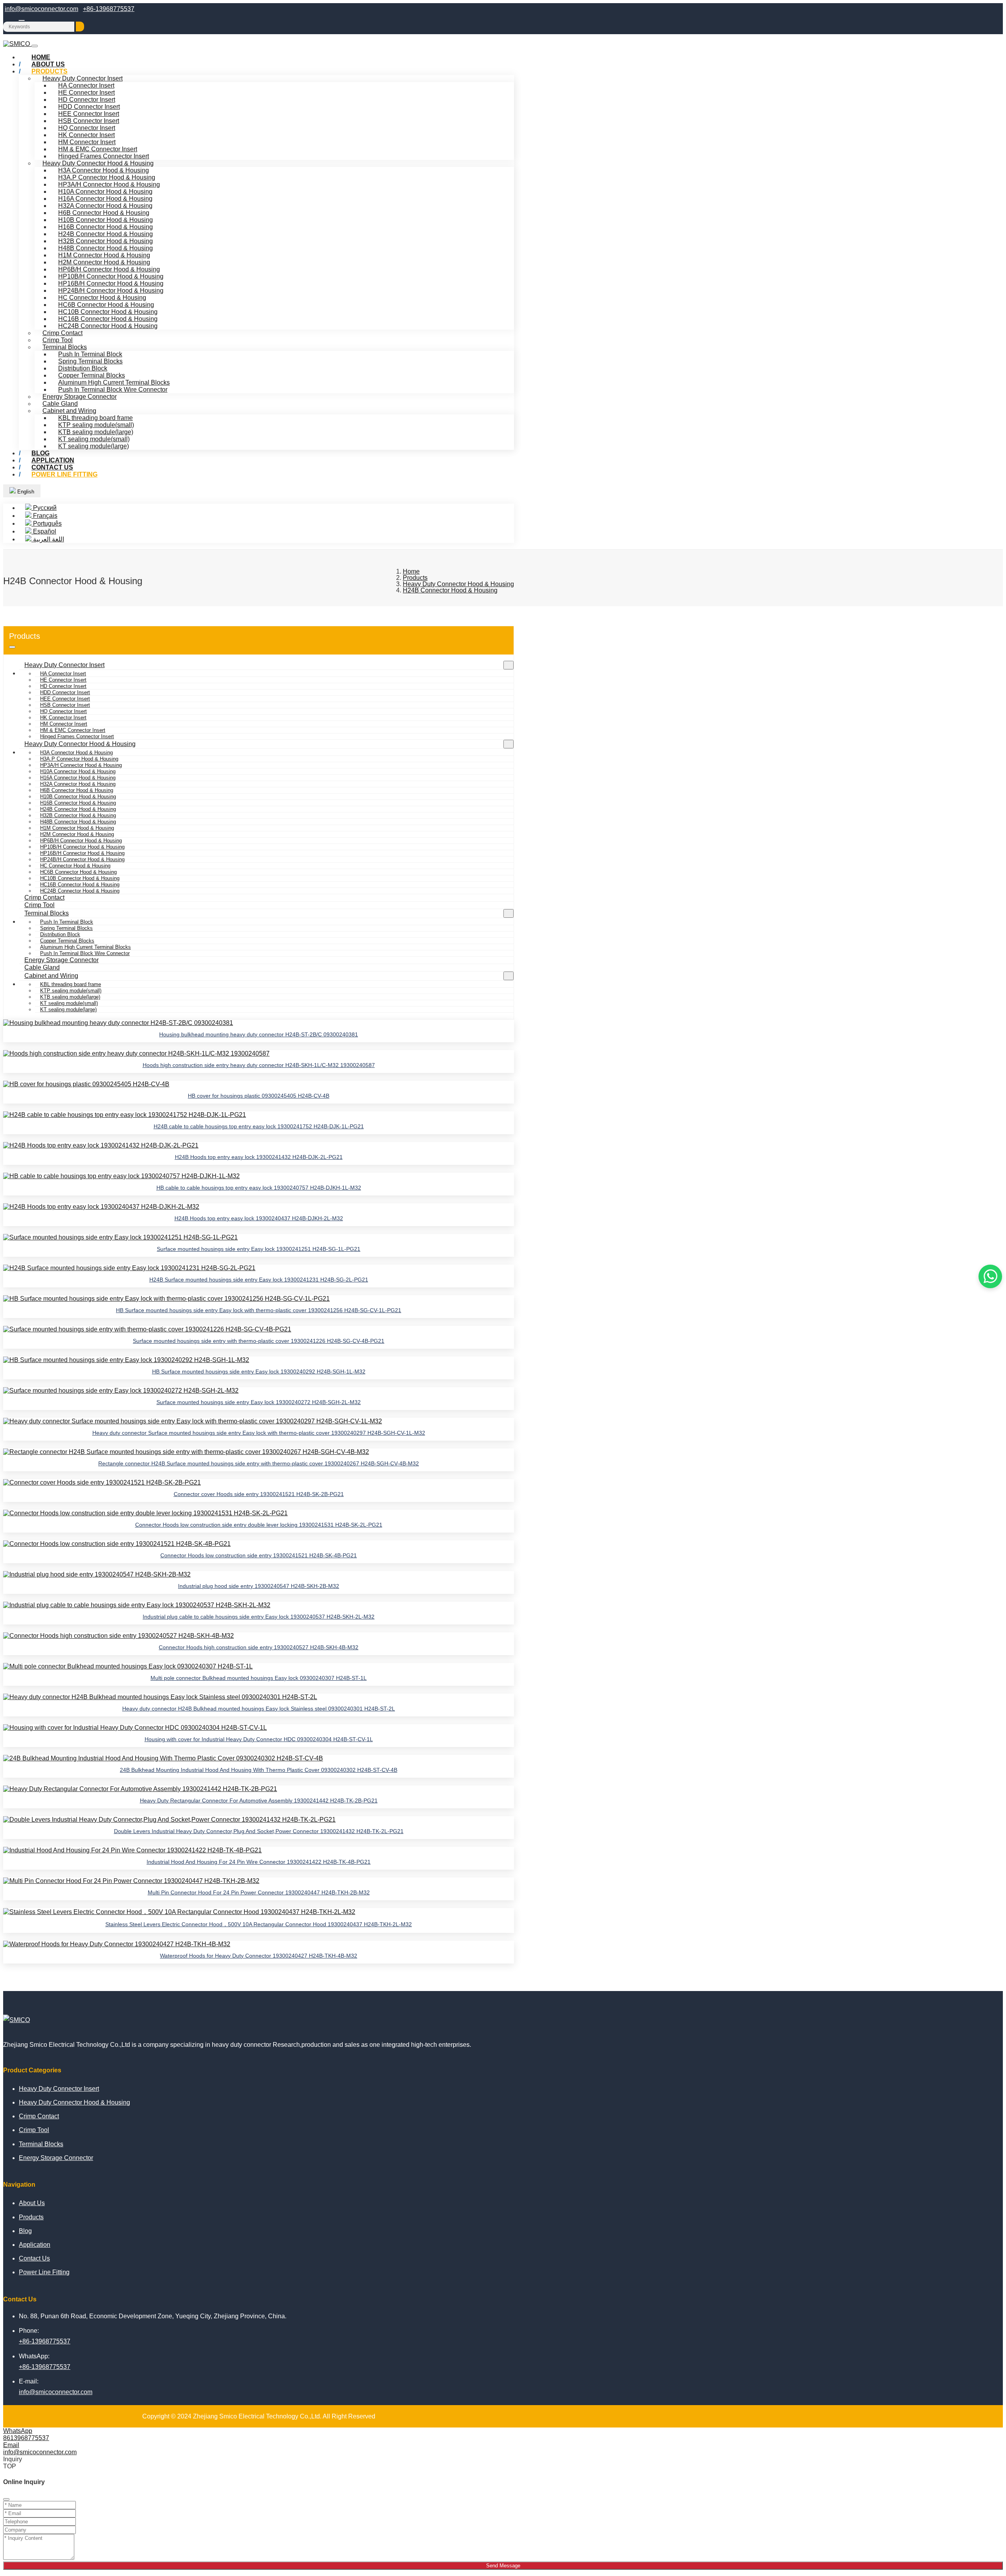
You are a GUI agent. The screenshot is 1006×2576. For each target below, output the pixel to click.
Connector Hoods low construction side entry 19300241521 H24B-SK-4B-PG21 (259, 1555)
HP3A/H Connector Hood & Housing (109, 184)
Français (44, 516)
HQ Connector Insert (87, 128)
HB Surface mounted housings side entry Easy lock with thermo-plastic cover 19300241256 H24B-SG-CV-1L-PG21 (259, 1310)
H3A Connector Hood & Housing (104, 170)
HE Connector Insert (86, 93)
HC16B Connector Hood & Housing (108, 319)
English (25, 492)
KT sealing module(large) (94, 446)
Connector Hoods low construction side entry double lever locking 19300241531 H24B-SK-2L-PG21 (259, 1525)
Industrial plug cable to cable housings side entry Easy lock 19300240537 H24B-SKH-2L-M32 (259, 1617)
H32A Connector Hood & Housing (105, 206)
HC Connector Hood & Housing (102, 298)
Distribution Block (83, 368)
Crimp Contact (62, 333)
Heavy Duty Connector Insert (83, 78)
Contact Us (34, 2258)
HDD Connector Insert (89, 107)
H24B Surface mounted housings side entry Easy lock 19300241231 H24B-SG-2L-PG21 (259, 1280)
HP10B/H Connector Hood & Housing (111, 276)
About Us (32, 2203)
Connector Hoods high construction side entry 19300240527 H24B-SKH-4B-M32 (259, 1647)
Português (47, 523)
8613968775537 (26, 2438)
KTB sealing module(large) (96, 432)
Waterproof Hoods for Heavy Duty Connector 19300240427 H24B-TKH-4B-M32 (259, 1956)
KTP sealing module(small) (96, 425)
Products (50, 71)
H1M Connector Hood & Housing (104, 255)
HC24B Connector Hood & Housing (108, 326)
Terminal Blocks (65, 347)
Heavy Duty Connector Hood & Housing (98, 163)
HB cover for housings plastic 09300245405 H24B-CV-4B (259, 1096)
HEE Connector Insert (89, 114)
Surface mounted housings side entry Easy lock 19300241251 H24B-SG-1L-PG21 (259, 1249)
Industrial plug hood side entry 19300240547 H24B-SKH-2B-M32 (259, 1586)
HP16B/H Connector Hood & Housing (111, 283)
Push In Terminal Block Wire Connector (113, 390)
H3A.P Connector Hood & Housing (107, 177)
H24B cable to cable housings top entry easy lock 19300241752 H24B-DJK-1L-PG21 (259, 1126)
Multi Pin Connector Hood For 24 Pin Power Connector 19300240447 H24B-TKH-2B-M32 (259, 1892)
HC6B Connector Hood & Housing (106, 305)
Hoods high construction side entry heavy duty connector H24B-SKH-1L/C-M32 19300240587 (259, 1065)
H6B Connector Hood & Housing (104, 213)
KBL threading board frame (95, 418)
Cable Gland (60, 404)
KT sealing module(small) (94, 439)
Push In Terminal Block (90, 354)
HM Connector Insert (87, 142)
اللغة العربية (48, 539)
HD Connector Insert (87, 100)
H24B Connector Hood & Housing (106, 234)
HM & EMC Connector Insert (98, 149)
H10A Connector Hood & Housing (105, 192)
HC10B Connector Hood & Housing (108, 312)
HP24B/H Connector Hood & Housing (111, 291)
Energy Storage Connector (80, 397)
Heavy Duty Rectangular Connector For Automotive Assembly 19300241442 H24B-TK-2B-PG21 (259, 1800)
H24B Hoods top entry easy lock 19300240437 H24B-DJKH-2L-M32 (259, 1218)
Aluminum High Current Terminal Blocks (114, 382)
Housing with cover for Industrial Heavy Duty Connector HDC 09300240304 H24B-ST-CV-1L (259, 1739)
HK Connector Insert (86, 135)
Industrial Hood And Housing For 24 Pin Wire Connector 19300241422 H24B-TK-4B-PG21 (259, 1862)
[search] (80, 27)
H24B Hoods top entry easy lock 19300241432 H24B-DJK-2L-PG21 (259, 1157)
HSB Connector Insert (89, 121)
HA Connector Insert (86, 85)
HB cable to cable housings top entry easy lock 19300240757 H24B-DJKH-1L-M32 (259, 1188)
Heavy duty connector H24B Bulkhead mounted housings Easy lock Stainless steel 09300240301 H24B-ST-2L (259, 1709)
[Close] (6, 2499)
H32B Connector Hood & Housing (106, 241)
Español (44, 531)
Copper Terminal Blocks (92, 375)
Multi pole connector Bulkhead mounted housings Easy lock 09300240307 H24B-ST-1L (259, 1678)
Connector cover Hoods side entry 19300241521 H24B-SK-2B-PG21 (259, 1494)
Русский (44, 508)
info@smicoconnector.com (41, 9)
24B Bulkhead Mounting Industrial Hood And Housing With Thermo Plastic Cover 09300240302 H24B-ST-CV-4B (259, 1770)
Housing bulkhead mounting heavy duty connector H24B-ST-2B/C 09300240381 (259, 1034)
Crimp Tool (58, 340)
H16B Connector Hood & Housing (106, 227)
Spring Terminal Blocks (90, 361)
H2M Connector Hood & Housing (104, 262)
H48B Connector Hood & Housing (106, 248)
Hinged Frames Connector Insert (104, 156)
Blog (25, 2231)
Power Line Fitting (64, 474)
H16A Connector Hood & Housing (105, 199)
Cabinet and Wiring (69, 411)
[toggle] (35, 46)
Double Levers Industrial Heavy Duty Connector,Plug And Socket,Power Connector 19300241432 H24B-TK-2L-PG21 (259, 1831)
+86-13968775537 (109, 9)
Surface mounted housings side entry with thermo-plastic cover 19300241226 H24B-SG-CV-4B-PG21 (259, 1341)
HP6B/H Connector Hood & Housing (109, 269)
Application (35, 2245)
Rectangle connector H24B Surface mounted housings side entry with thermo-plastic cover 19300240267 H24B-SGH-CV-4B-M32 (259, 1463)
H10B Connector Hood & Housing (106, 220)
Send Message (503, 2566)
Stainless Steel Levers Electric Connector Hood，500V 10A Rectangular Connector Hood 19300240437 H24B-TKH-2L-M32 (259, 1924)
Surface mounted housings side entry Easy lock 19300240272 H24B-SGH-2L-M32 (259, 1402)
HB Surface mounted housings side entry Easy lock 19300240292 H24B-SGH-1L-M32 (259, 1371)
